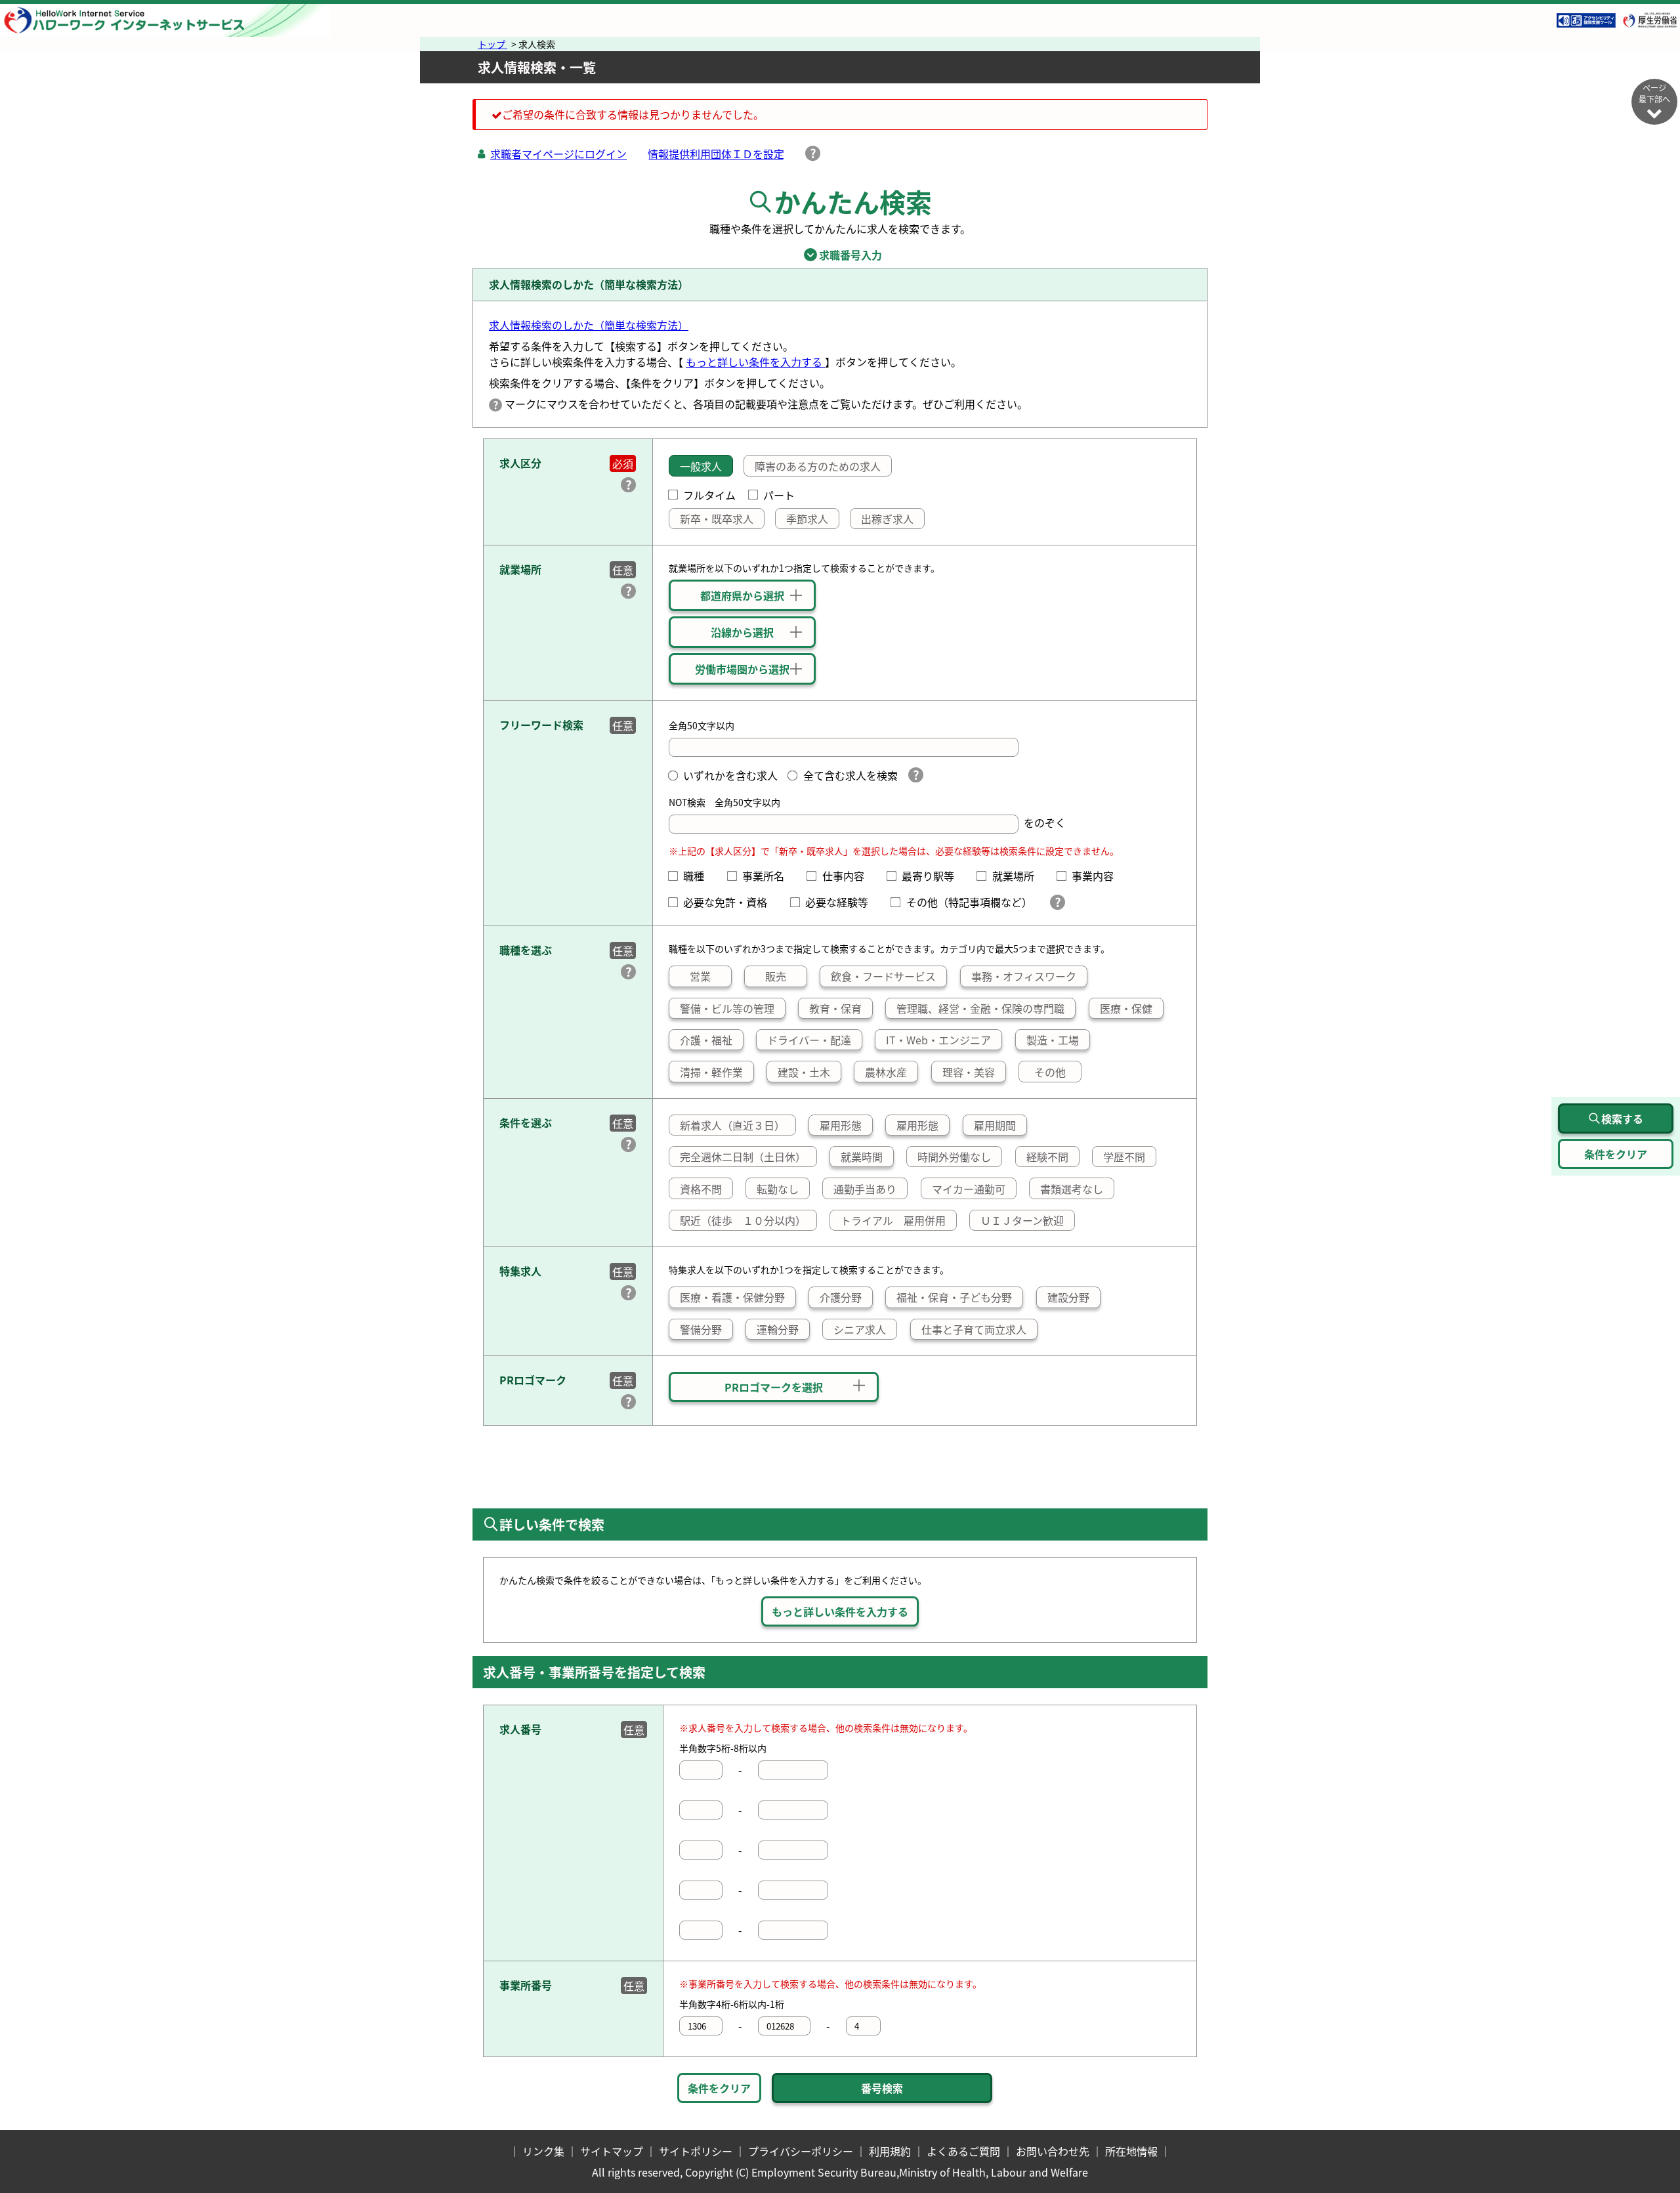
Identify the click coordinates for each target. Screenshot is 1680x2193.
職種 (699, 876)
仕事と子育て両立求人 (974, 1329)
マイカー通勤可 (969, 1189)
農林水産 (886, 1072)
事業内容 (1098, 876)
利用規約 (890, 2151)
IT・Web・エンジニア (938, 1040)
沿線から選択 (742, 632)
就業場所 (1018, 876)
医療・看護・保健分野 (732, 1297)
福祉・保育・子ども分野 (954, 1297)
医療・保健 (1126, 1008)
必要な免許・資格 (730, 902)
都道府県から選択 (742, 595)
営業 (700, 976)
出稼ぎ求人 (887, 519)
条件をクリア (719, 2088)
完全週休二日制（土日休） (743, 1157)
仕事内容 (848, 876)
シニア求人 (860, 1329)
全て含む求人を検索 (850, 775)
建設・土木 (804, 1072)
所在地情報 (1131, 2151)
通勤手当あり (865, 1189)
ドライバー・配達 (809, 1040)
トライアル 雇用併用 (893, 1220)
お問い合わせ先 (1053, 2151)
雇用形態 (841, 1125)
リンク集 (543, 2151)
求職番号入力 (840, 255)
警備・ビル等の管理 (727, 1008)
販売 (776, 976)
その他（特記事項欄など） (972, 902)
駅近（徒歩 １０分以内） (743, 1220)
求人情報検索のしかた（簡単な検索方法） (589, 325)
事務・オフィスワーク (1024, 976)
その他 (1050, 1072)
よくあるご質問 (963, 2151)
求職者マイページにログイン (558, 154)
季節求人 (807, 519)
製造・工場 (1053, 1040)
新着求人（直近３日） (732, 1125)
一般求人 (701, 466)
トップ (493, 44)
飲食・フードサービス (883, 976)
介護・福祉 (706, 1040)
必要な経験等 (842, 902)
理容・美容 (969, 1072)
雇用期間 (995, 1125)
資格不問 (701, 1189)
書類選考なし (1072, 1189)
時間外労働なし (954, 1157)
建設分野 (1068, 1297)
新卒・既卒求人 (717, 519)
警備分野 (701, 1329)
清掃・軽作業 (711, 1072)
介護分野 (841, 1297)
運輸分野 (778, 1329)
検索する (1622, 1118)
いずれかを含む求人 (730, 775)
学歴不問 (1124, 1157)
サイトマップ (612, 2151)
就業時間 (862, 1157)
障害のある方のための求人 (818, 466)
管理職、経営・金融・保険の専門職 (980, 1008)
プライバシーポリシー (801, 2151)
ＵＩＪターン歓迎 (1022, 1220)
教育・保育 (835, 1008)
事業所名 (768, 876)
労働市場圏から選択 (742, 669)
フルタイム (709, 495)
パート (779, 495)
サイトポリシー (696, 2151)
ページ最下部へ (1654, 93)
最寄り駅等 (933, 876)
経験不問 (1047, 1157)
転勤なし (778, 1189)
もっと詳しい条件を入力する (755, 362)
